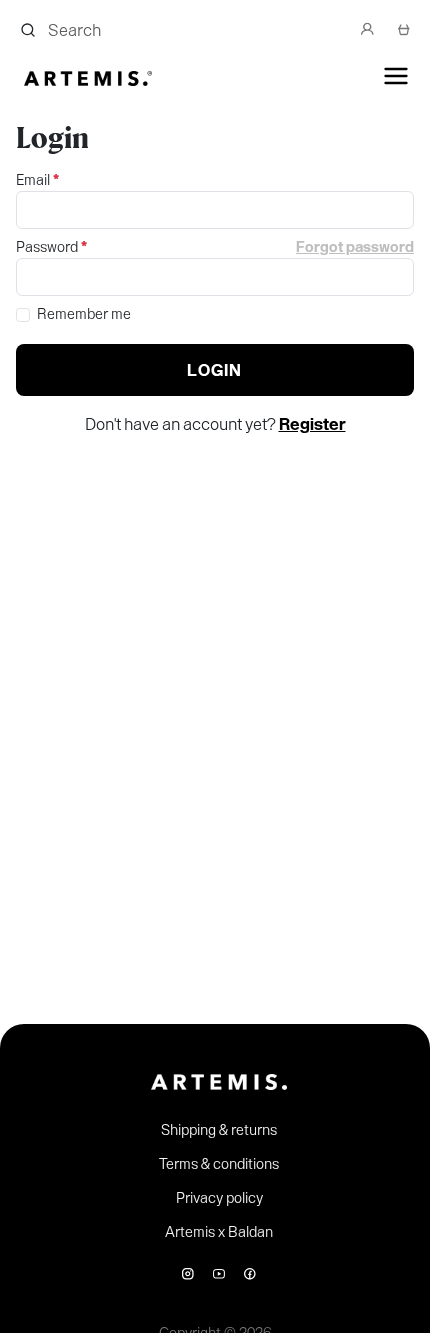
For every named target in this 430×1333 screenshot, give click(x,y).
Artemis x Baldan (219, 1232)
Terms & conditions (219, 1164)
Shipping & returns (219, 1130)
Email (37, 180)
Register (312, 424)
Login (214, 370)
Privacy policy (219, 1198)
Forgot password (355, 247)
